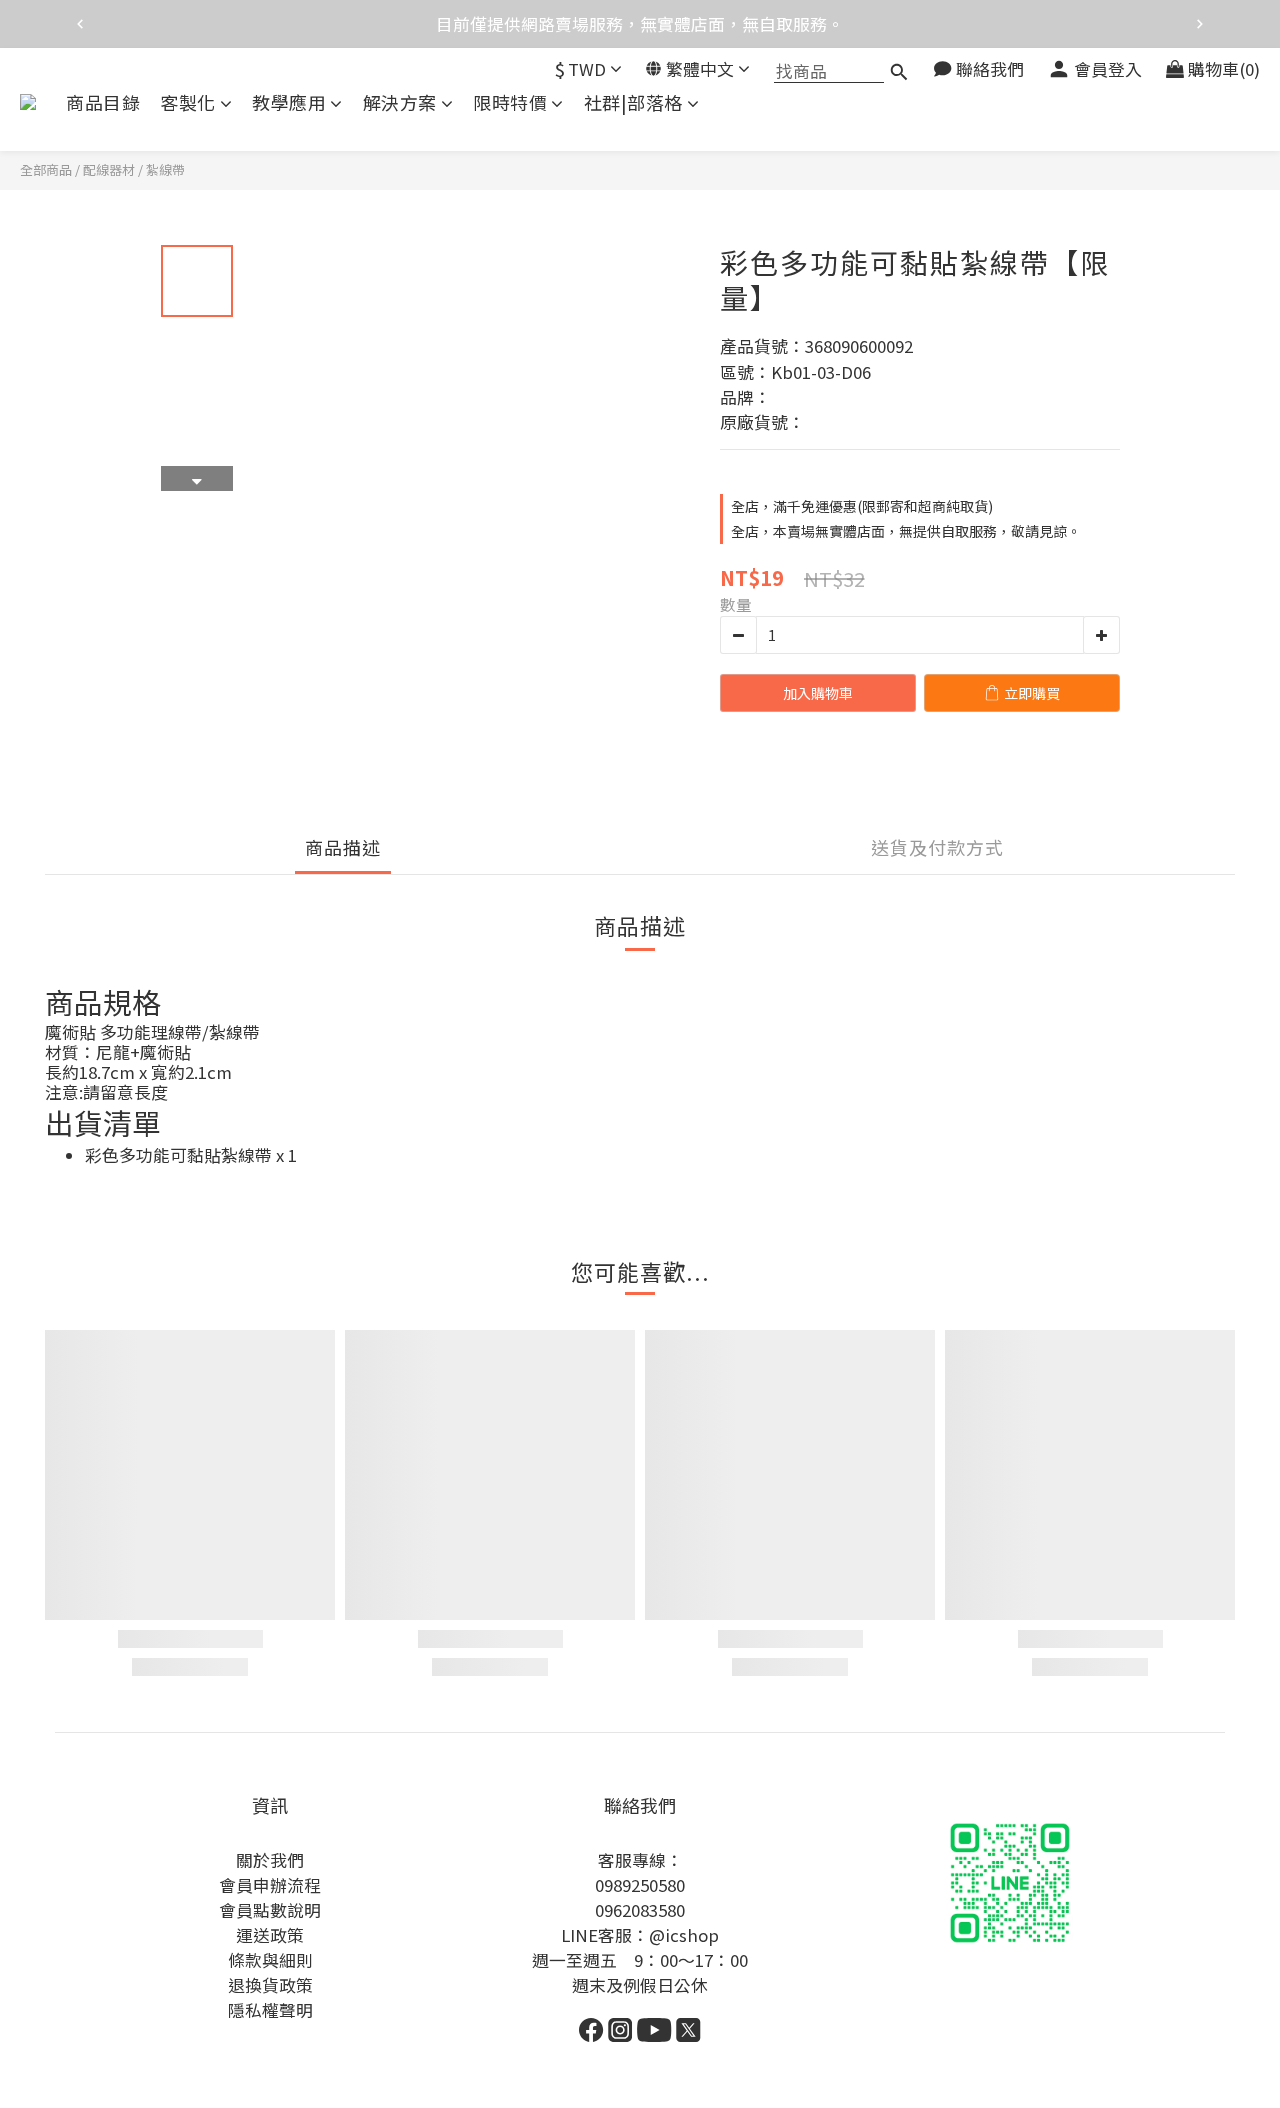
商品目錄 (103, 102)
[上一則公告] (80, 24)
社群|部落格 (633, 102)
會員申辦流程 (270, 1885)
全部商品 (46, 169)
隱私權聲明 (270, 2010)
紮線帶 (165, 169)
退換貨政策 (270, 1985)
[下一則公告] (1200, 24)
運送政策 (270, 1935)
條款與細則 (270, 1960)
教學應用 (289, 102)
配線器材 (109, 169)
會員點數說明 (270, 1910)
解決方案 (400, 102)
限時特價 (510, 102)
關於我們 (270, 1860)
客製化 (188, 102)
